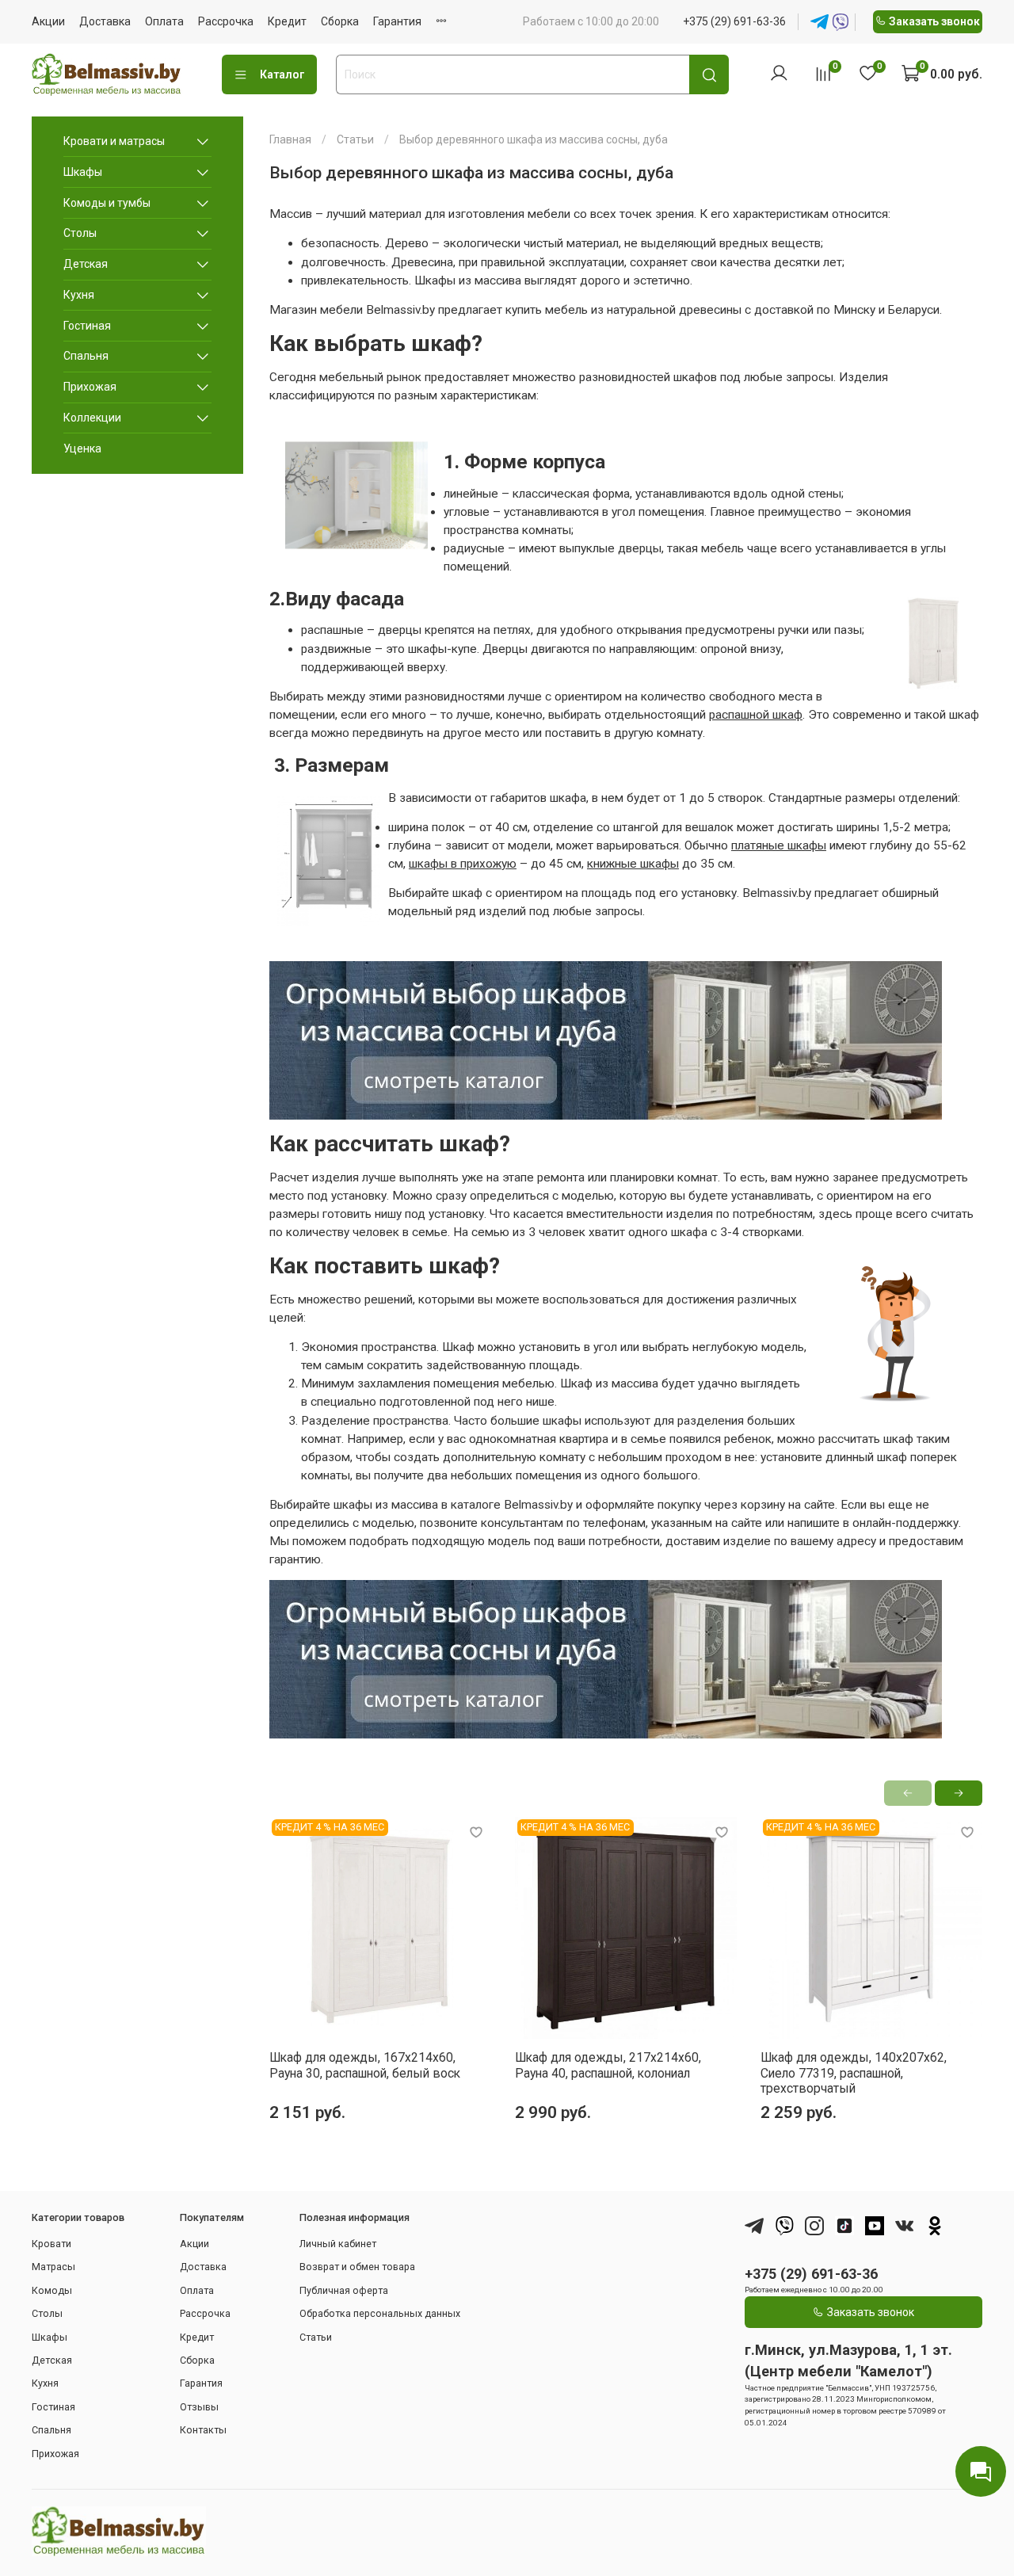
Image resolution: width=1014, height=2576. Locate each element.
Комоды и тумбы (107, 203)
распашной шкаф (756, 715)
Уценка (82, 448)
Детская (86, 264)
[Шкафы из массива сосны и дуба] (606, 1038)
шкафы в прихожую (463, 864)
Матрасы (53, 2267)
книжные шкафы (633, 864)
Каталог (282, 74)
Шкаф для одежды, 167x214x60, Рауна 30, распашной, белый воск (365, 2065)
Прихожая (90, 387)
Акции (48, 21)
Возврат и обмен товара (357, 2267)
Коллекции (92, 418)
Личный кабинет (338, 2244)
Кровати (51, 2244)
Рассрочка (226, 21)
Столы (80, 233)
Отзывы (199, 2407)
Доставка (105, 21)
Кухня (79, 295)
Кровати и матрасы (114, 141)
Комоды (52, 2290)
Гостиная (87, 326)
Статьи (355, 139)
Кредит (287, 21)
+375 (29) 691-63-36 (734, 21)
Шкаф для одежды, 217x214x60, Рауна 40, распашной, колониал (608, 2065)
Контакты (203, 2430)
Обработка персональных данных (380, 2313)
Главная (290, 139)
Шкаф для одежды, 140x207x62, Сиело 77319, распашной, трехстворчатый (854, 2073)
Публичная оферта (344, 2290)
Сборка (340, 21)
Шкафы (83, 172)
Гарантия (397, 21)
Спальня (86, 356)
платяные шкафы (779, 845)
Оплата (164, 21)
